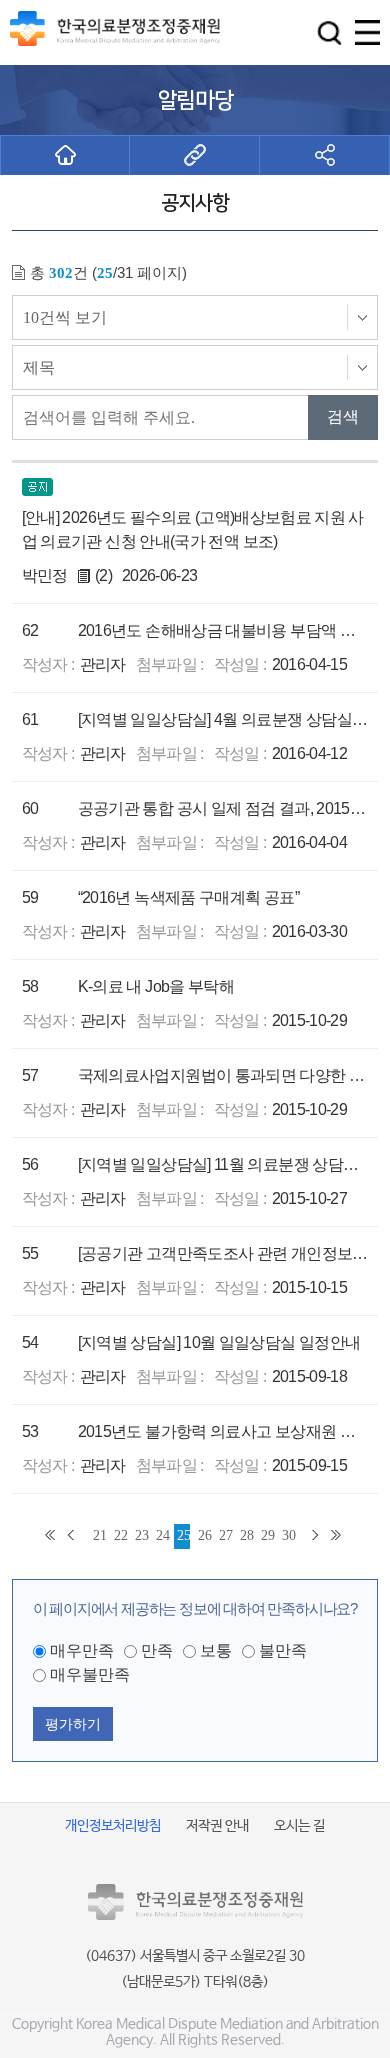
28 (246, 1535)
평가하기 (73, 1724)
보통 (216, 1650)
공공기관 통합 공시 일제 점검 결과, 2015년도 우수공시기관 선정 (224, 808)
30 (288, 1535)
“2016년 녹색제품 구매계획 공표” (188, 897)
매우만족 (82, 1650)
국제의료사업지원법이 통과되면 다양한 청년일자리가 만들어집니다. (224, 1075)
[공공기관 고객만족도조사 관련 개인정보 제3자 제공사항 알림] (224, 1253)
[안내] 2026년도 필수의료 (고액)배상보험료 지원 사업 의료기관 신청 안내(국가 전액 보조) (193, 529)
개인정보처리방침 (113, 1826)
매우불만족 (90, 1674)
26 (204, 1535)
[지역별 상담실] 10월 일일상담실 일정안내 (219, 1342)
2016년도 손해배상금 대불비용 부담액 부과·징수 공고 (224, 630)
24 (162, 1535)
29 (267, 1535)
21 (99, 1535)
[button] (329, 32)
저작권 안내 (217, 1826)
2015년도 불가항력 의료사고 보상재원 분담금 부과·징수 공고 (224, 1431)
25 (183, 1535)
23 (141, 1535)
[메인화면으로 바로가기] (65, 155)
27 (225, 1535)
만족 (157, 1650)
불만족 (283, 1650)
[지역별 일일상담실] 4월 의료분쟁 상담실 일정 (224, 719)
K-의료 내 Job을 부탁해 (156, 986)
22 (120, 1535)
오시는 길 (299, 1826)
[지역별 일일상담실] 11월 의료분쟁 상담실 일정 (224, 1164)
